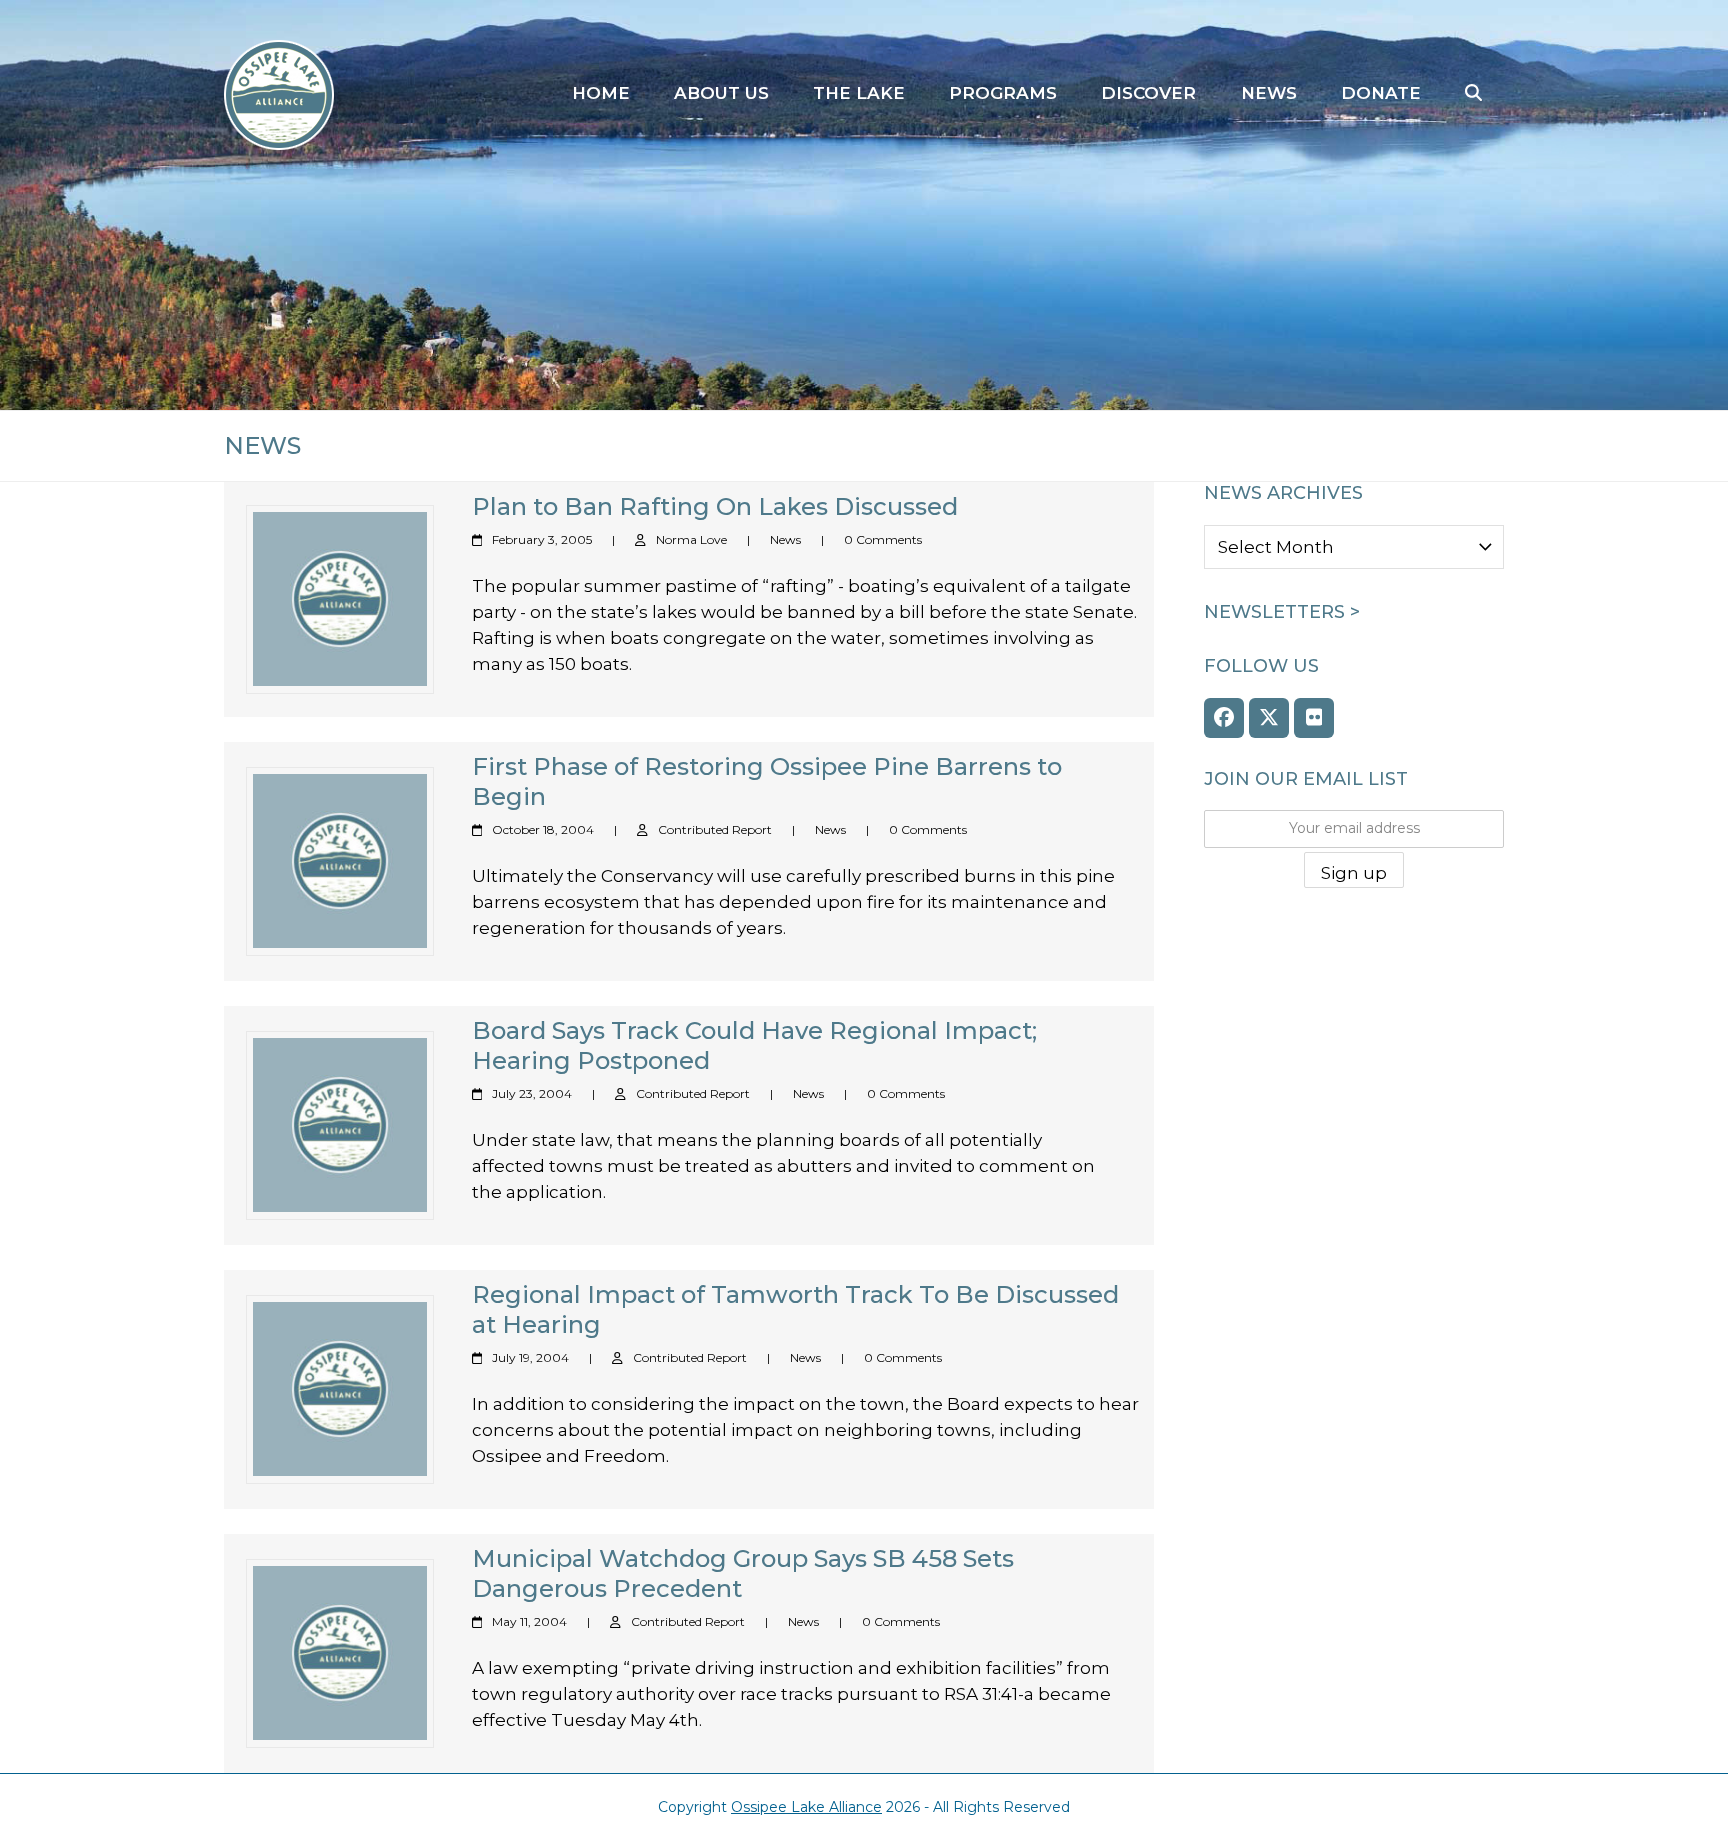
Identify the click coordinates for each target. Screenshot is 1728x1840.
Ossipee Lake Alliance (806, 1807)
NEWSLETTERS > (1282, 612)
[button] (1473, 94)
